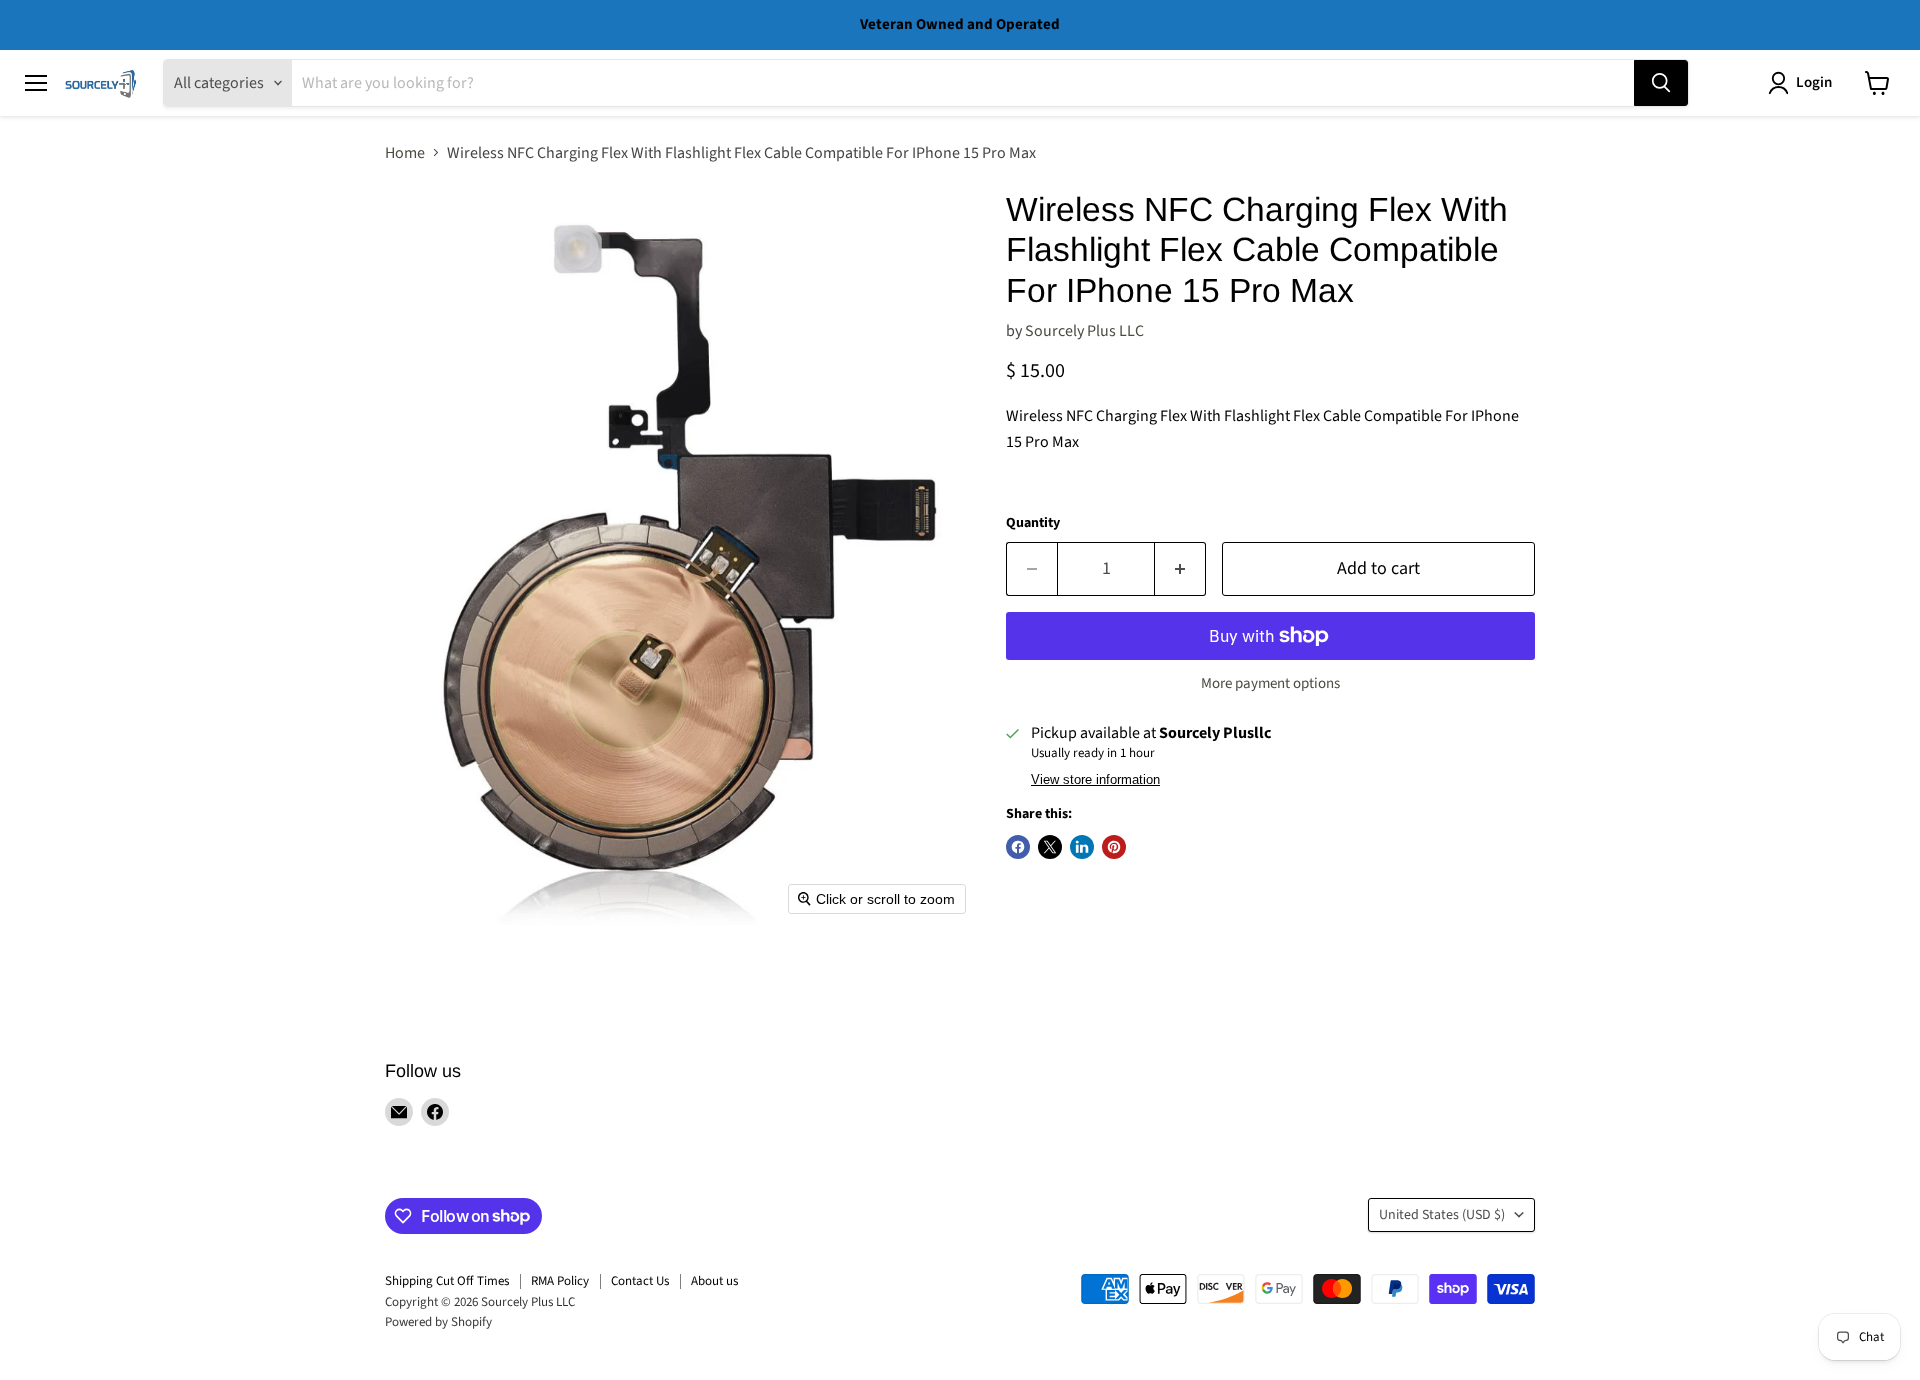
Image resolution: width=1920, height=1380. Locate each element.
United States (1442, 1215)
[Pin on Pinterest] (1114, 847)
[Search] (1661, 83)
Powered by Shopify (438, 1322)
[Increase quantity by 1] (1180, 569)
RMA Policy (560, 1281)
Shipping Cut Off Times (447, 1281)
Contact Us (640, 1281)
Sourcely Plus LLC (1084, 331)
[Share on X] (1050, 847)
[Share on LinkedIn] (1082, 847)
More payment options (1270, 683)
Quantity (1033, 523)
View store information (1095, 780)
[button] (1804, 83)
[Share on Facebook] (1018, 847)
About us (714, 1281)
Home (405, 153)
